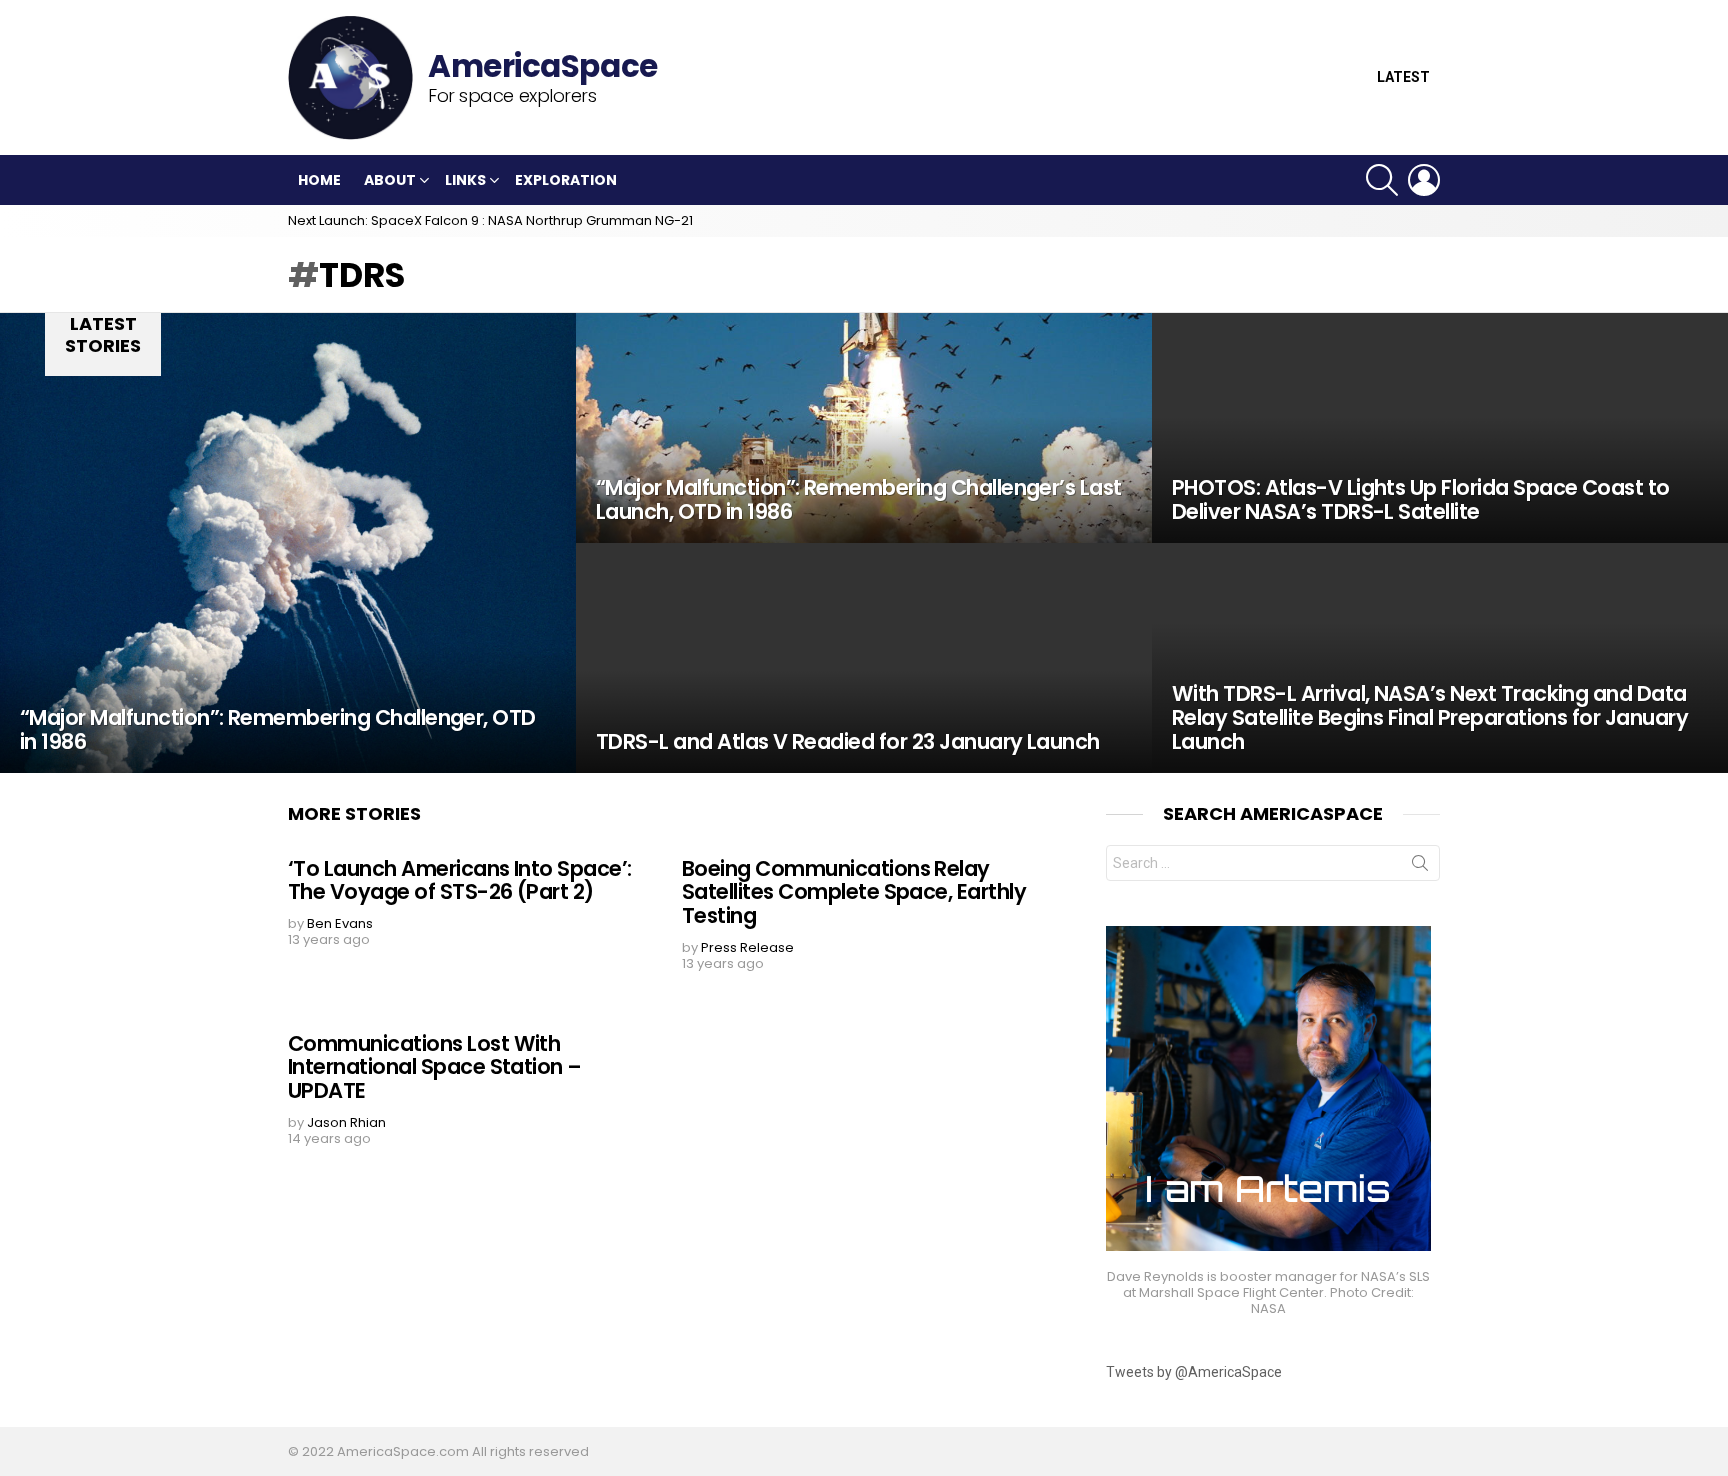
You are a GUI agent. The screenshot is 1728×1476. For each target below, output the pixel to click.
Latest (1403, 77)
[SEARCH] (1382, 180)
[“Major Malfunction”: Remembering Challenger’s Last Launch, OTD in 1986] (864, 428)
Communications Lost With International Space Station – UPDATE (435, 1067)
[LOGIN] (1424, 180)
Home (319, 180)
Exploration (566, 180)
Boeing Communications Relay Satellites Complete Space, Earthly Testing (854, 892)
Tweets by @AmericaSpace (1194, 1372)
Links (465, 180)
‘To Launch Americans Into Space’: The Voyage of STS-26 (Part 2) (460, 880)
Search (1420, 867)
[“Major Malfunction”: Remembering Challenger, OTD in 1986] (288, 543)
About (390, 180)
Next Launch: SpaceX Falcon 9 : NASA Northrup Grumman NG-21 (490, 220)
